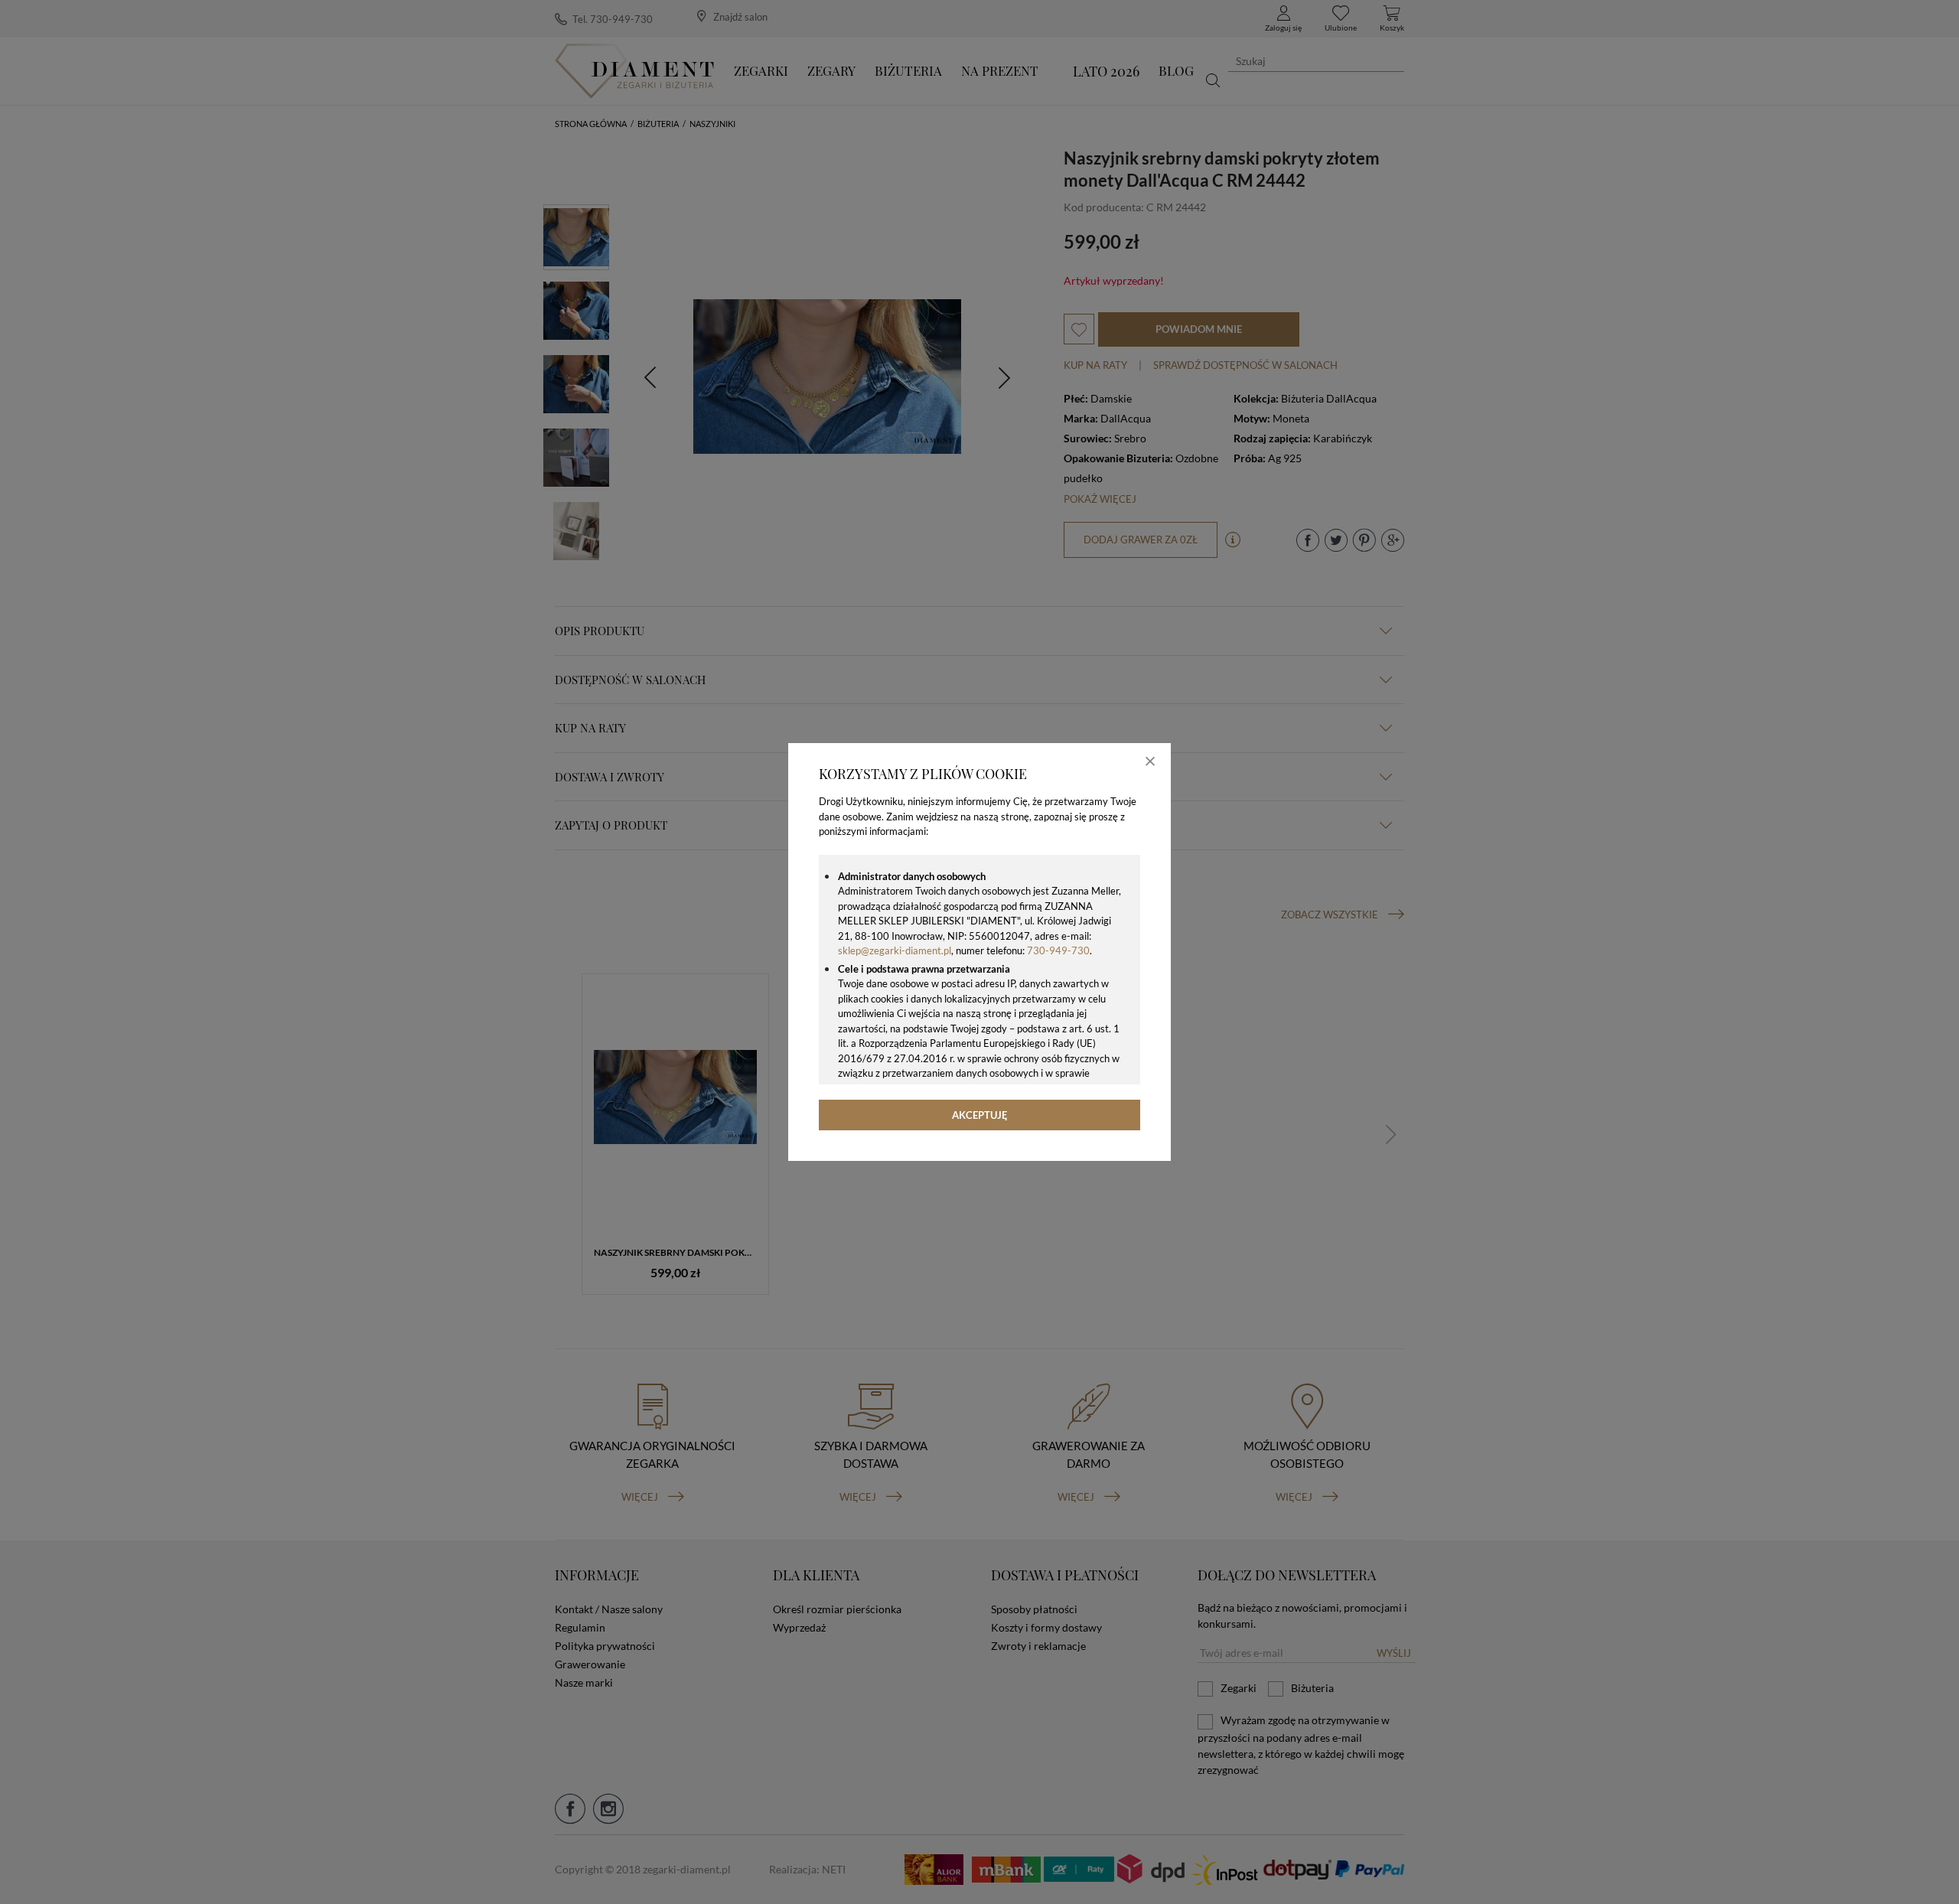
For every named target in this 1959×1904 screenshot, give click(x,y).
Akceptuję (980, 1115)
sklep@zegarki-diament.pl (895, 950)
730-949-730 (1058, 950)
